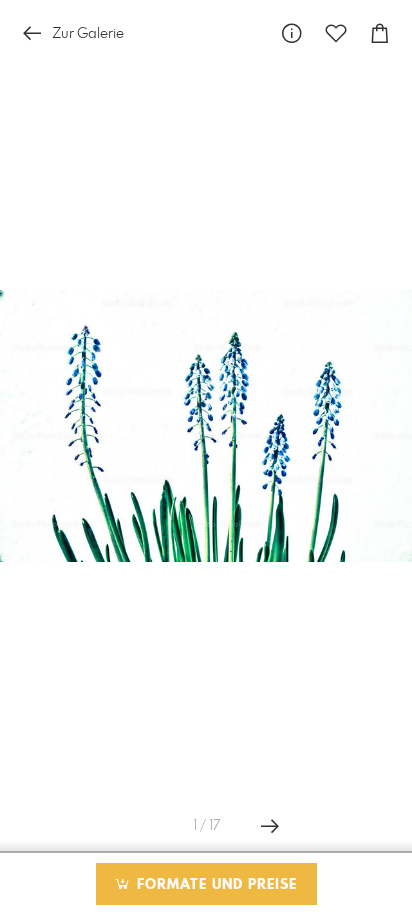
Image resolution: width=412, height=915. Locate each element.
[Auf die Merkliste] (336, 33)
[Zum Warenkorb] (380, 33)
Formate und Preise (214, 885)
